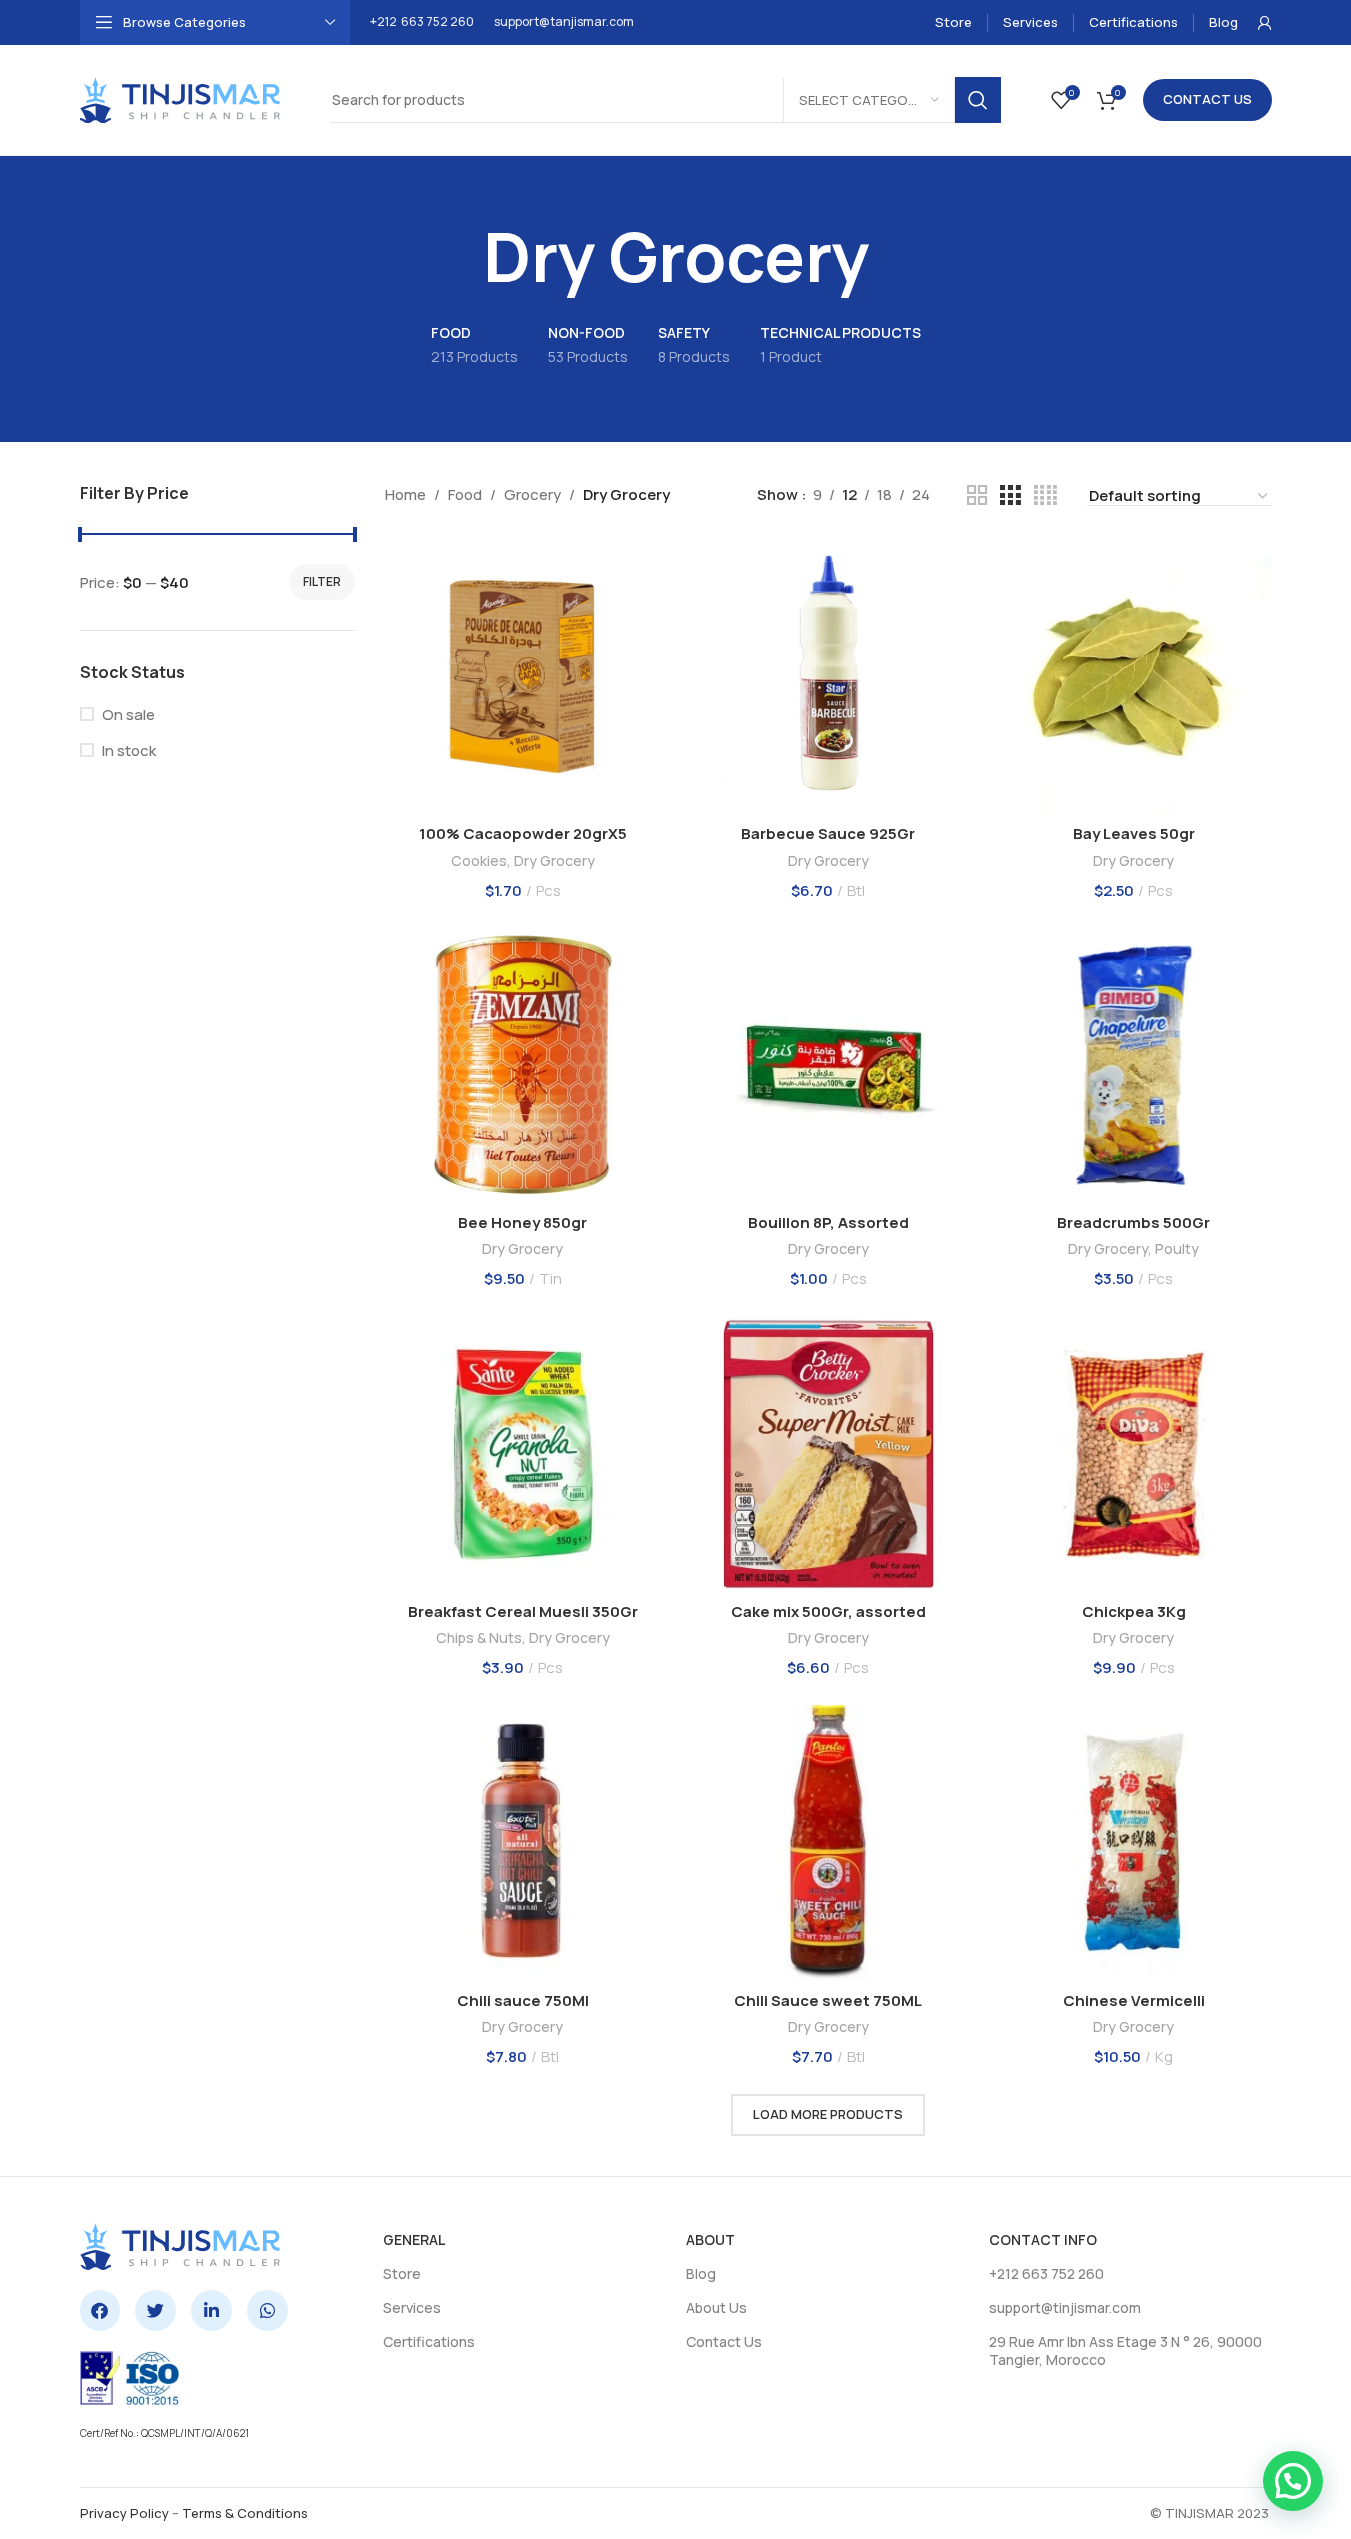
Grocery (532, 494)
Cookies (479, 860)
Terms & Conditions (245, 2513)
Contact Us (1207, 99)
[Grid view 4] (1045, 495)
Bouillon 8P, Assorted (828, 1222)
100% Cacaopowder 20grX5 (523, 833)
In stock (129, 750)
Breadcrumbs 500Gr (1133, 1222)
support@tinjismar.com (1065, 2307)
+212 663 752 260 (422, 21)
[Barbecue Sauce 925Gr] (829, 677)
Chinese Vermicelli (1134, 2000)
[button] (1293, 2481)
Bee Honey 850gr (522, 1222)
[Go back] (458, 257)
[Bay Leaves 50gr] (1134, 677)
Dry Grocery (554, 860)
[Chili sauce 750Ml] (523, 1843)
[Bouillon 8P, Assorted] (829, 1066)
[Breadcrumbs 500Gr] (1134, 1066)
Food (465, 494)
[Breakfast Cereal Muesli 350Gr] (523, 1454)
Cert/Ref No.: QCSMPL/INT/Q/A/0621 (164, 2433)
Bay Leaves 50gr (1134, 833)
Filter (322, 581)
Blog (701, 2273)
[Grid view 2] (977, 495)
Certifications (429, 2341)
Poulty (1177, 1248)
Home (405, 494)
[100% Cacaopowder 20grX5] (523, 677)
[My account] (1265, 23)
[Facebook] (100, 2310)
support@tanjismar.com (564, 21)
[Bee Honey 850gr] (523, 1066)
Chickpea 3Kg (1134, 1611)
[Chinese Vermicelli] (1134, 1843)
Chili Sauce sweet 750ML (828, 2000)
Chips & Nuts (479, 1637)
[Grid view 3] (1010, 495)
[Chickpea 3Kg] (1134, 1454)
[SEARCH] (978, 100)
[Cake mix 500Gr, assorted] (829, 1454)
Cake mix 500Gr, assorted (828, 1611)
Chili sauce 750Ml (523, 2000)
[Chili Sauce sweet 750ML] (829, 1843)
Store (402, 2273)
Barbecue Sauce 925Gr (828, 833)
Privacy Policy (124, 2513)
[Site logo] (180, 98)
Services (412, 2307)
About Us (716, 2307)
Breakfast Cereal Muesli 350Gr (523, 1611)
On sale (128, 714)
